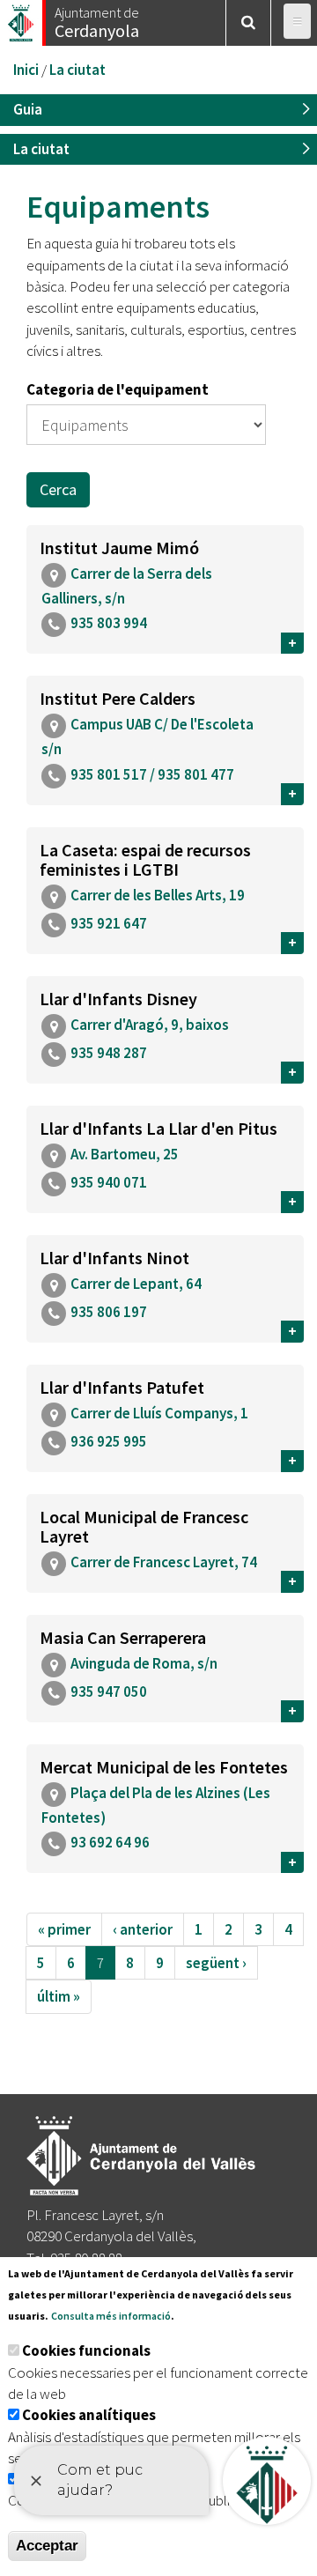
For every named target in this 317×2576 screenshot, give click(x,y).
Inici (26, 70)
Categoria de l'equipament (118, 389)
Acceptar (47, 2546)
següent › (216, 1963)
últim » (59, 1996)
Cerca (58, 489)
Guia (28, 109)
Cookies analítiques (89, 2415)
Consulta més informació (111, 2316)
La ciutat (77, 70)
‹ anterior (143, 1929)
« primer (64, 1929)
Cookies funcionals (86, 2350)
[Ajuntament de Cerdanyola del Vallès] (22, 18)
